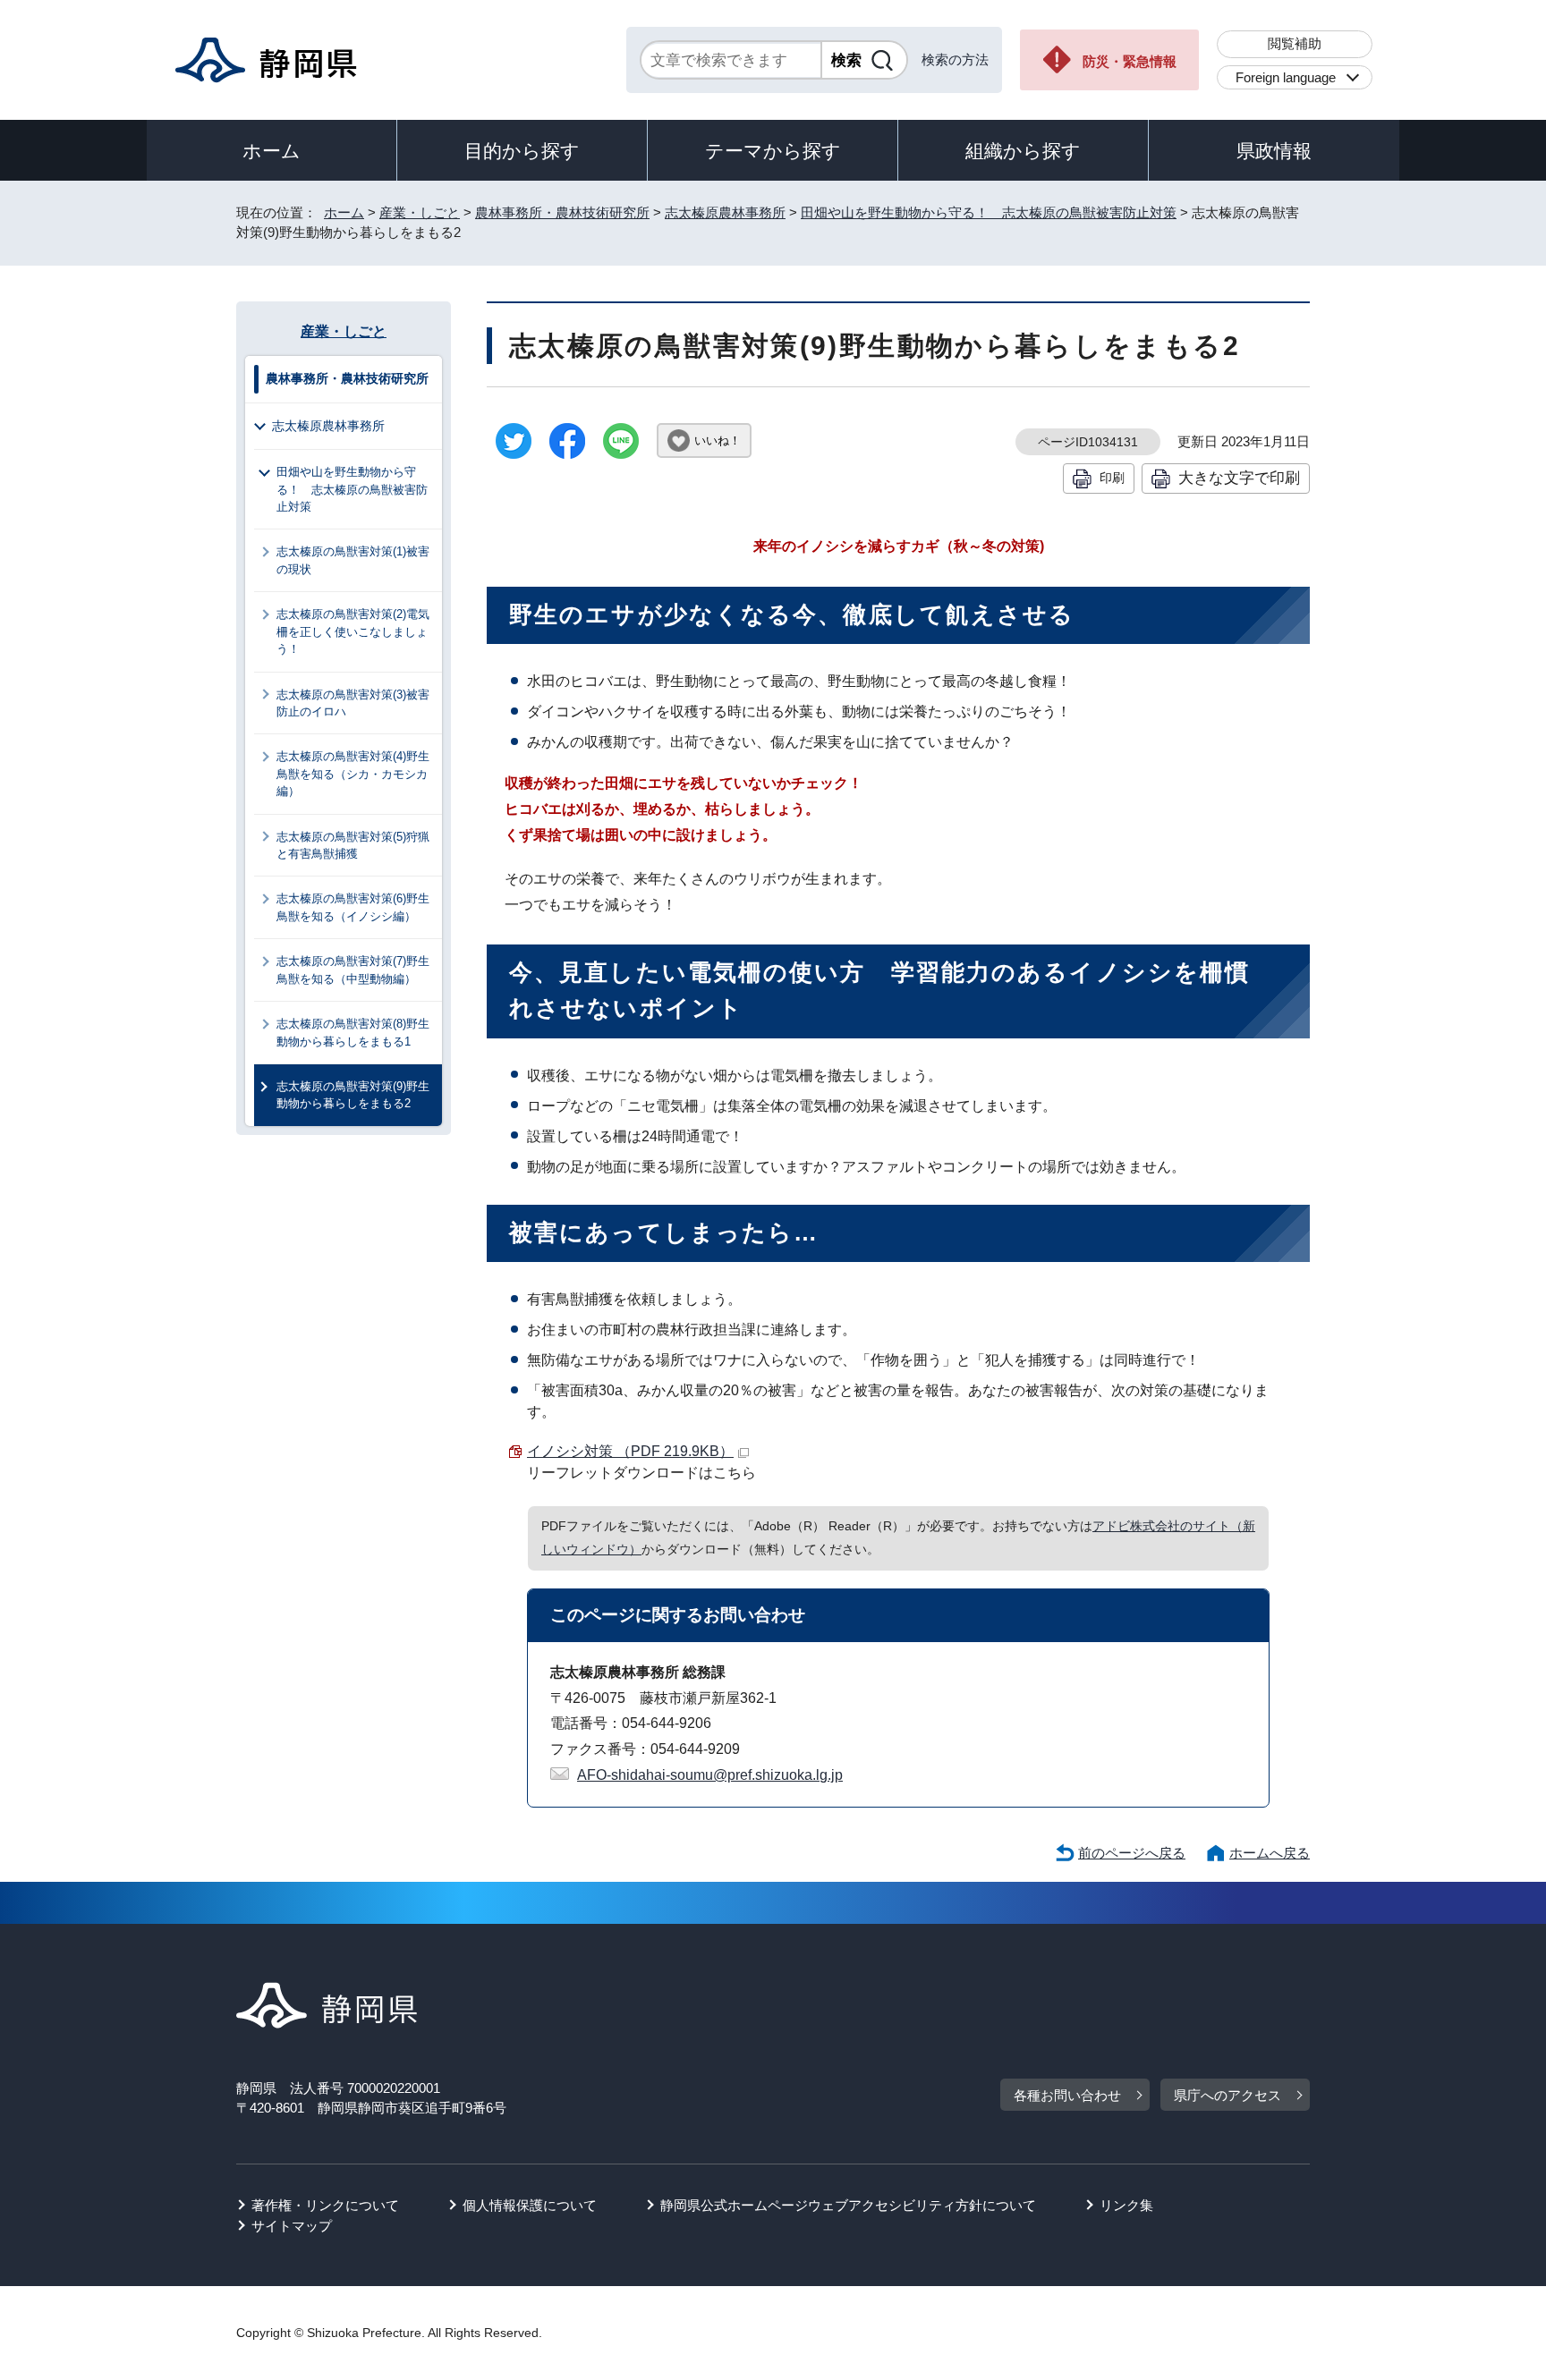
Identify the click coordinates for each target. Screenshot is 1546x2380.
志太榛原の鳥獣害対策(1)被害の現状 (353, 560)
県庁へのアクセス (1227, 2095)
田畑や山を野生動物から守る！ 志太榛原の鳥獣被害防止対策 (989, 212)
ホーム (272, 151)
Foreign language (1286, 77)
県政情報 (1274, 151)
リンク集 (1126, 2205)
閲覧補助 (1295, 43)
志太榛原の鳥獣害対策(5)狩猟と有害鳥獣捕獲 (353, 845)
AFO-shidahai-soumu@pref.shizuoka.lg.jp (710, 1775)
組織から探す (1023, 151)
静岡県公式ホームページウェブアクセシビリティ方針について (848, 2205)
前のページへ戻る (1132, 1853)
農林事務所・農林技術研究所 (562, 212)
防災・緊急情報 (1130, 61)
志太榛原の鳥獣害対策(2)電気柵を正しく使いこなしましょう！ (353, 631)
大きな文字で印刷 (1239, 478)
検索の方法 (955, 59)
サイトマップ (292, 2226)
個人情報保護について (530, 2205)
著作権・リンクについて (325, 2205)
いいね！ (718, 440)
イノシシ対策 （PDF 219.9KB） (630, 1451)
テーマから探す (773, 151)
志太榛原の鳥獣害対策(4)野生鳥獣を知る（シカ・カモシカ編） (353, 774)
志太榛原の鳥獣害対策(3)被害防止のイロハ (353, 703)
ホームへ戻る (1270, 1853)
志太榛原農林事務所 (725, 212)
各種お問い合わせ (1067, 2095)
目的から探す (522, 151)
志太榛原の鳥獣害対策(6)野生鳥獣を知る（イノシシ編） (353, 907)
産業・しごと (420, 212)
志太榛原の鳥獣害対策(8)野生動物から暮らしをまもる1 (353, 1032)
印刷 (1112, 478)
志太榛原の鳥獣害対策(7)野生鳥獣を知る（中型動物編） (353, 970)
